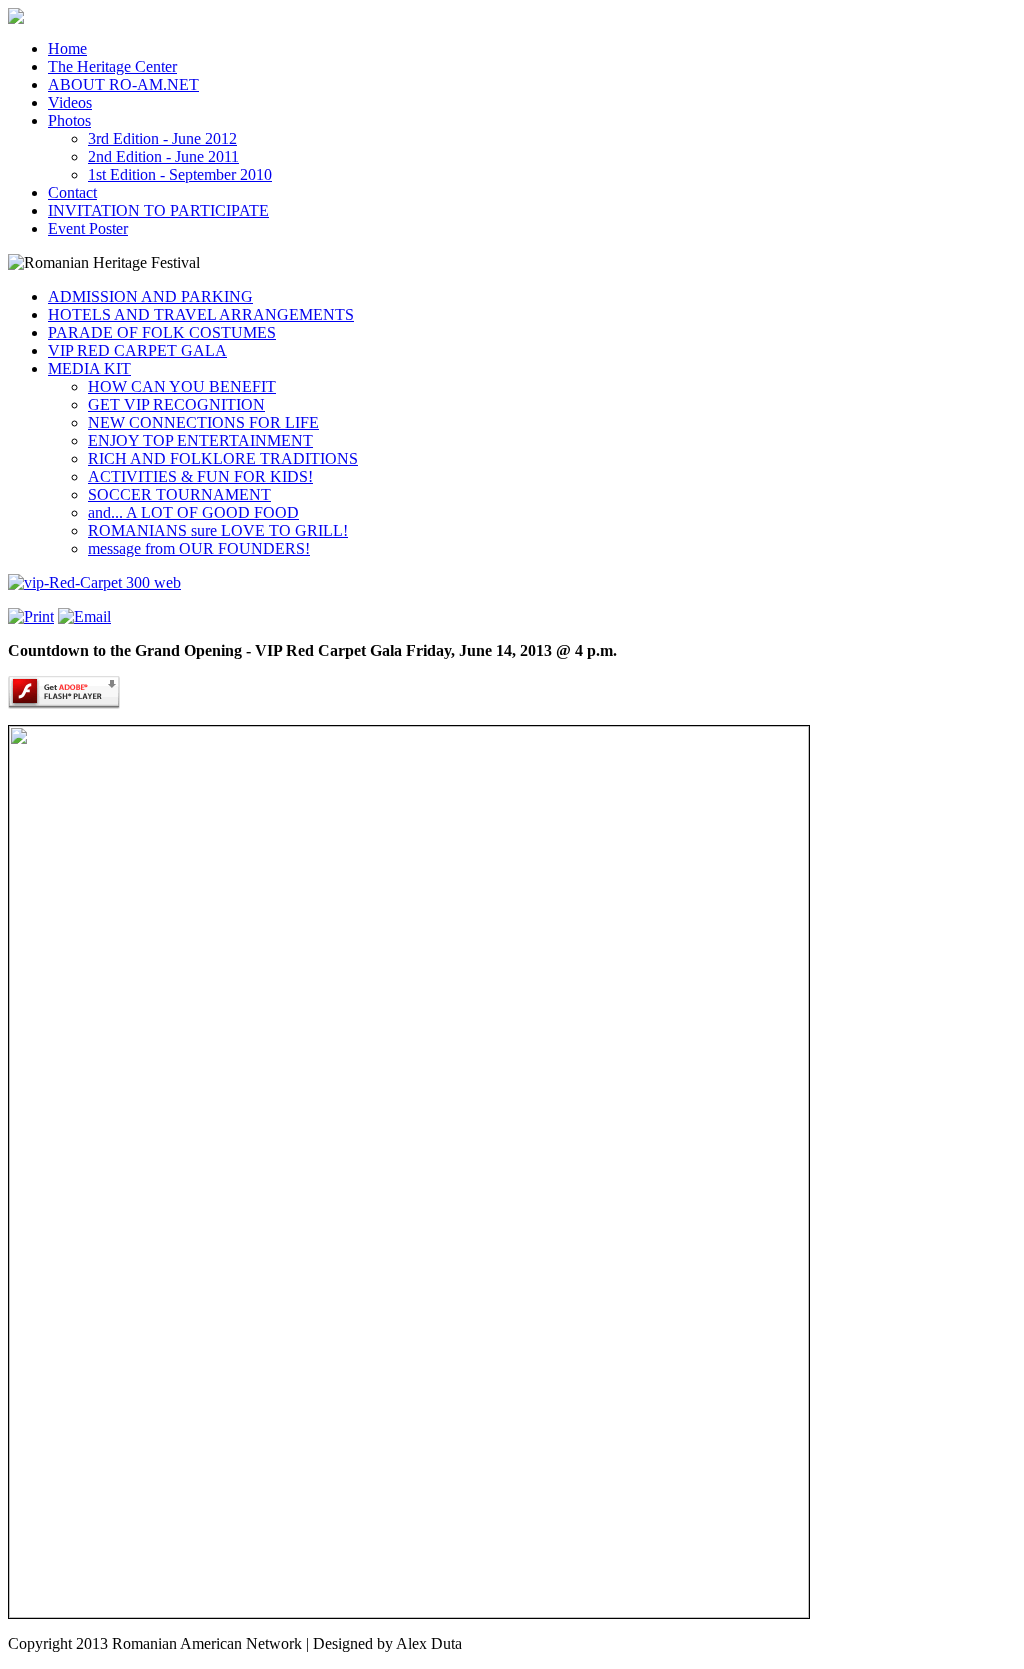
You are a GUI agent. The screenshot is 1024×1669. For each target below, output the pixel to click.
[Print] (31, 616)
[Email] (84, 616)
